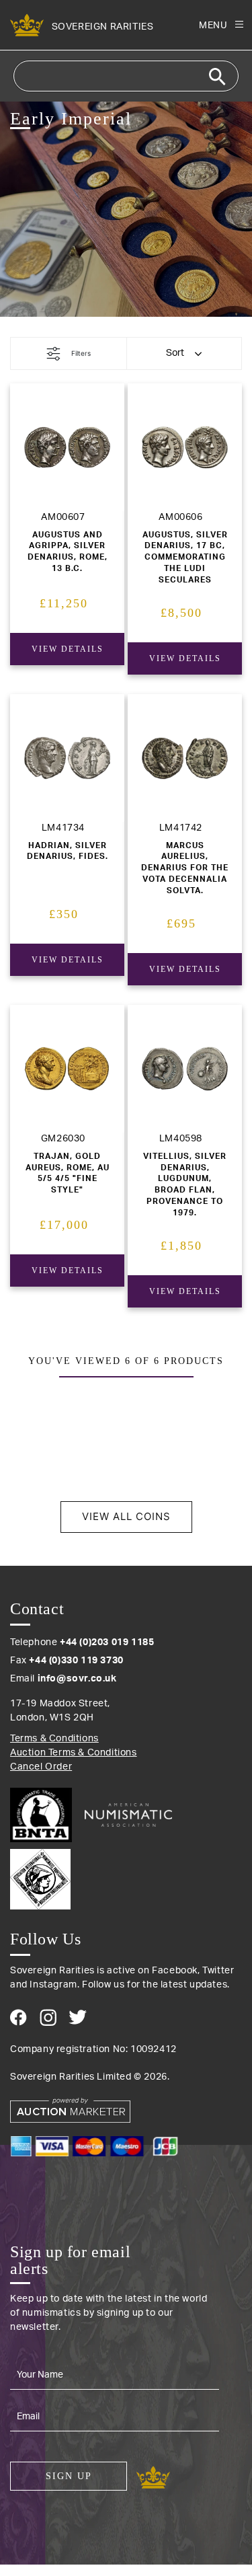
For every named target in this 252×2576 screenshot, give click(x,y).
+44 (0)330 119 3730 (76, 1661)
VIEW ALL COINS (126, 1516)
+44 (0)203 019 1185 (107, 1642)
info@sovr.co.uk (77, 1679)
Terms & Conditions (54, 1739)
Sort (175, 353)
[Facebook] (18, 2017)
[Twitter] (78, 2017)
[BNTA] (46, 1815)
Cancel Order (41, 1767)
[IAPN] (126, 1876)
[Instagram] (48, 2017)
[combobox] (126, 76)
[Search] (217, 77)
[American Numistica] (128, 1815)
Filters (81, 353)
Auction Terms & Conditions (74, 1753)
